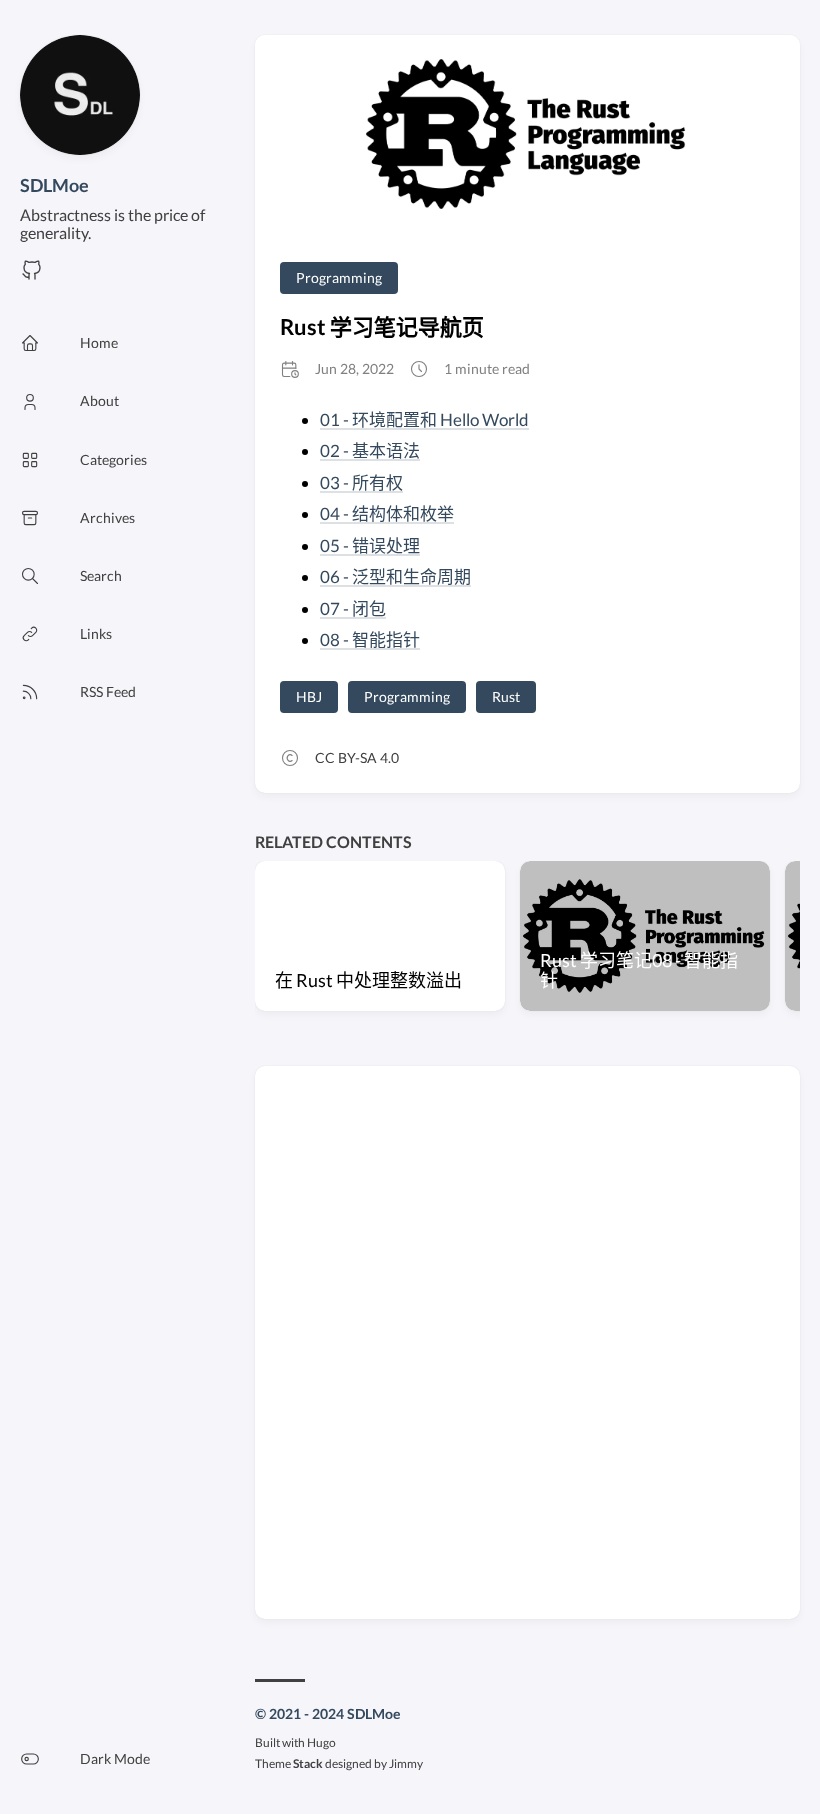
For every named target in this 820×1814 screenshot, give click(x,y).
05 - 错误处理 (370, 545)
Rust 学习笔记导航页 (382, 326)
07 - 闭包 (353, 608)
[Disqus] (527, 1341)
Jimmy (406, 1763)
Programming (339, 277)
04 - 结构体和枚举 (387, 513)
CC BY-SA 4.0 (357, 757)
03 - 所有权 (361, 482)
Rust (506, 696)
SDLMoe (54, 185)
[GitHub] (32, 275)
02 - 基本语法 (370, 450)
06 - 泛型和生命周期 (395, 576)
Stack (308, 1763)
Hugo (321, 1742)
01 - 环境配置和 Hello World (424, 419)
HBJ (309, 696)
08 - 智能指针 (370, 639)
